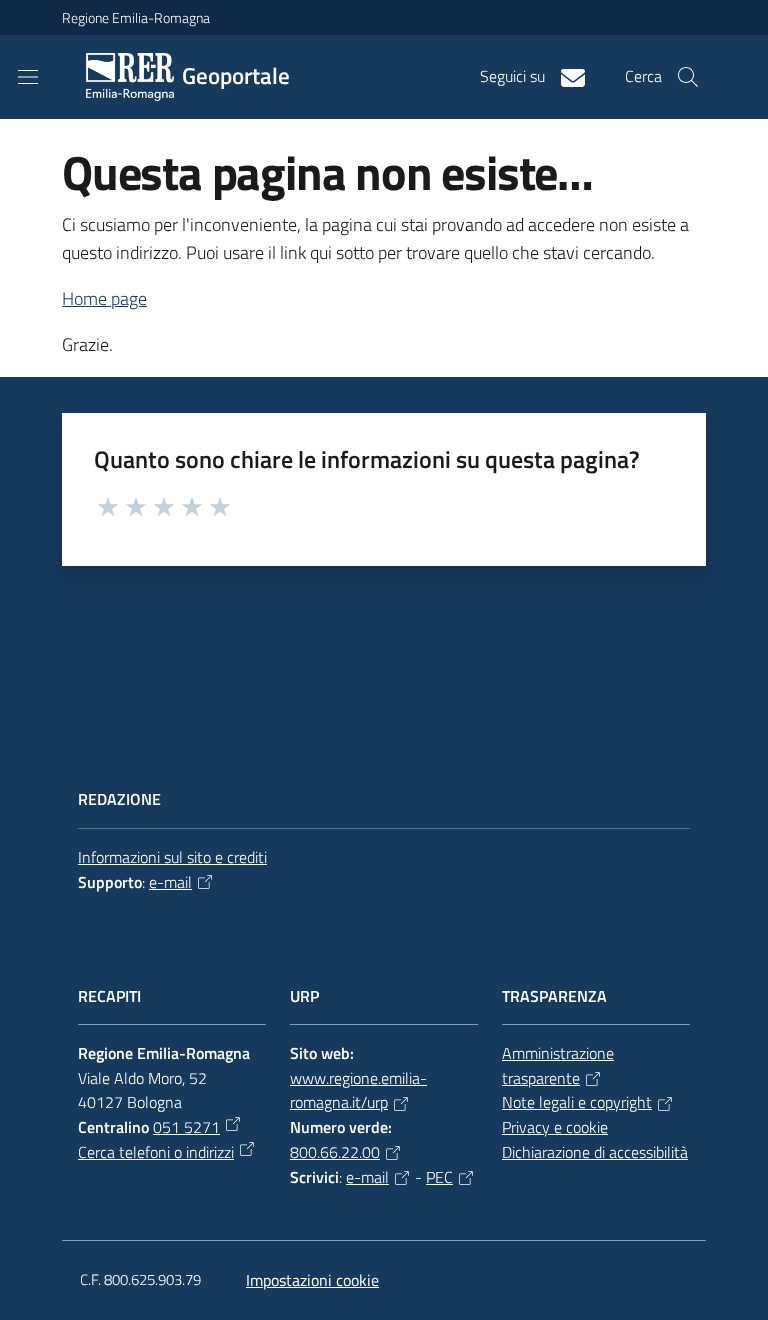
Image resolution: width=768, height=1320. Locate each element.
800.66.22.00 (335, 1152)
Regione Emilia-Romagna (136, 17)
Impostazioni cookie (312, 1280)
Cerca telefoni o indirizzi (156, 1152)
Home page (104, 298)
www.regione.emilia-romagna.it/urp (358, 1090)
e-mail (170, 882)
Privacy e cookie (555, 1127)
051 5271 (186, 1127)
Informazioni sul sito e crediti (172, 857)
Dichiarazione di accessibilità (595, 1152)
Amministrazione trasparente (558, 1065)
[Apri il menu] (28, 77)
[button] (688, 77)
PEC (439, 1177)
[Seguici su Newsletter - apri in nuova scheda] (565, 76)
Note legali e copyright (577, 1102)
